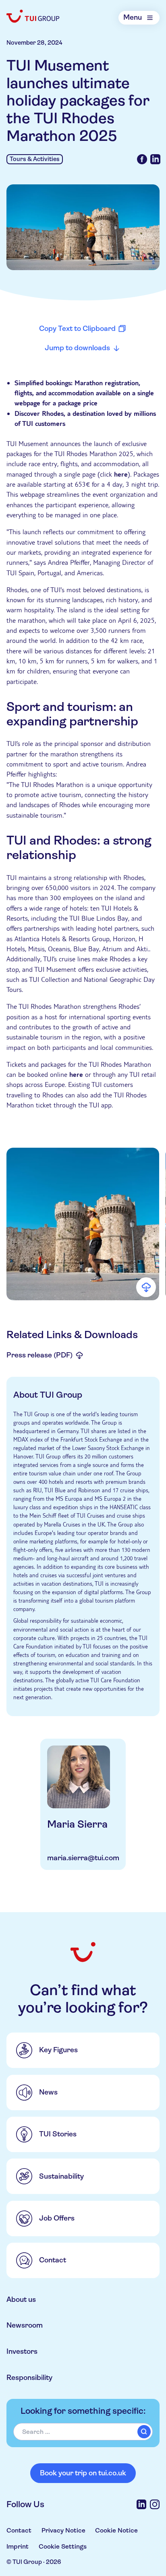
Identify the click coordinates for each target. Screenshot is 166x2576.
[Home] (33, 16)
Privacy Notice (63, 2530)
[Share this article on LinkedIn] (155, 159)
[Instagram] (155, 2504)
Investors (22, 2351)
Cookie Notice (116, 2530)
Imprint (18, 2546)
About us (21, 2299)
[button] (83, 1224)
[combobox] (83, 2432)
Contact (19, 2530)
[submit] (144, 2431)
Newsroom (25, 2325)
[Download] (146, 1287)
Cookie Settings (63, 2546)
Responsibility (29, 2378)
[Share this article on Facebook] (142, 159)
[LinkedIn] (141, 2504)
